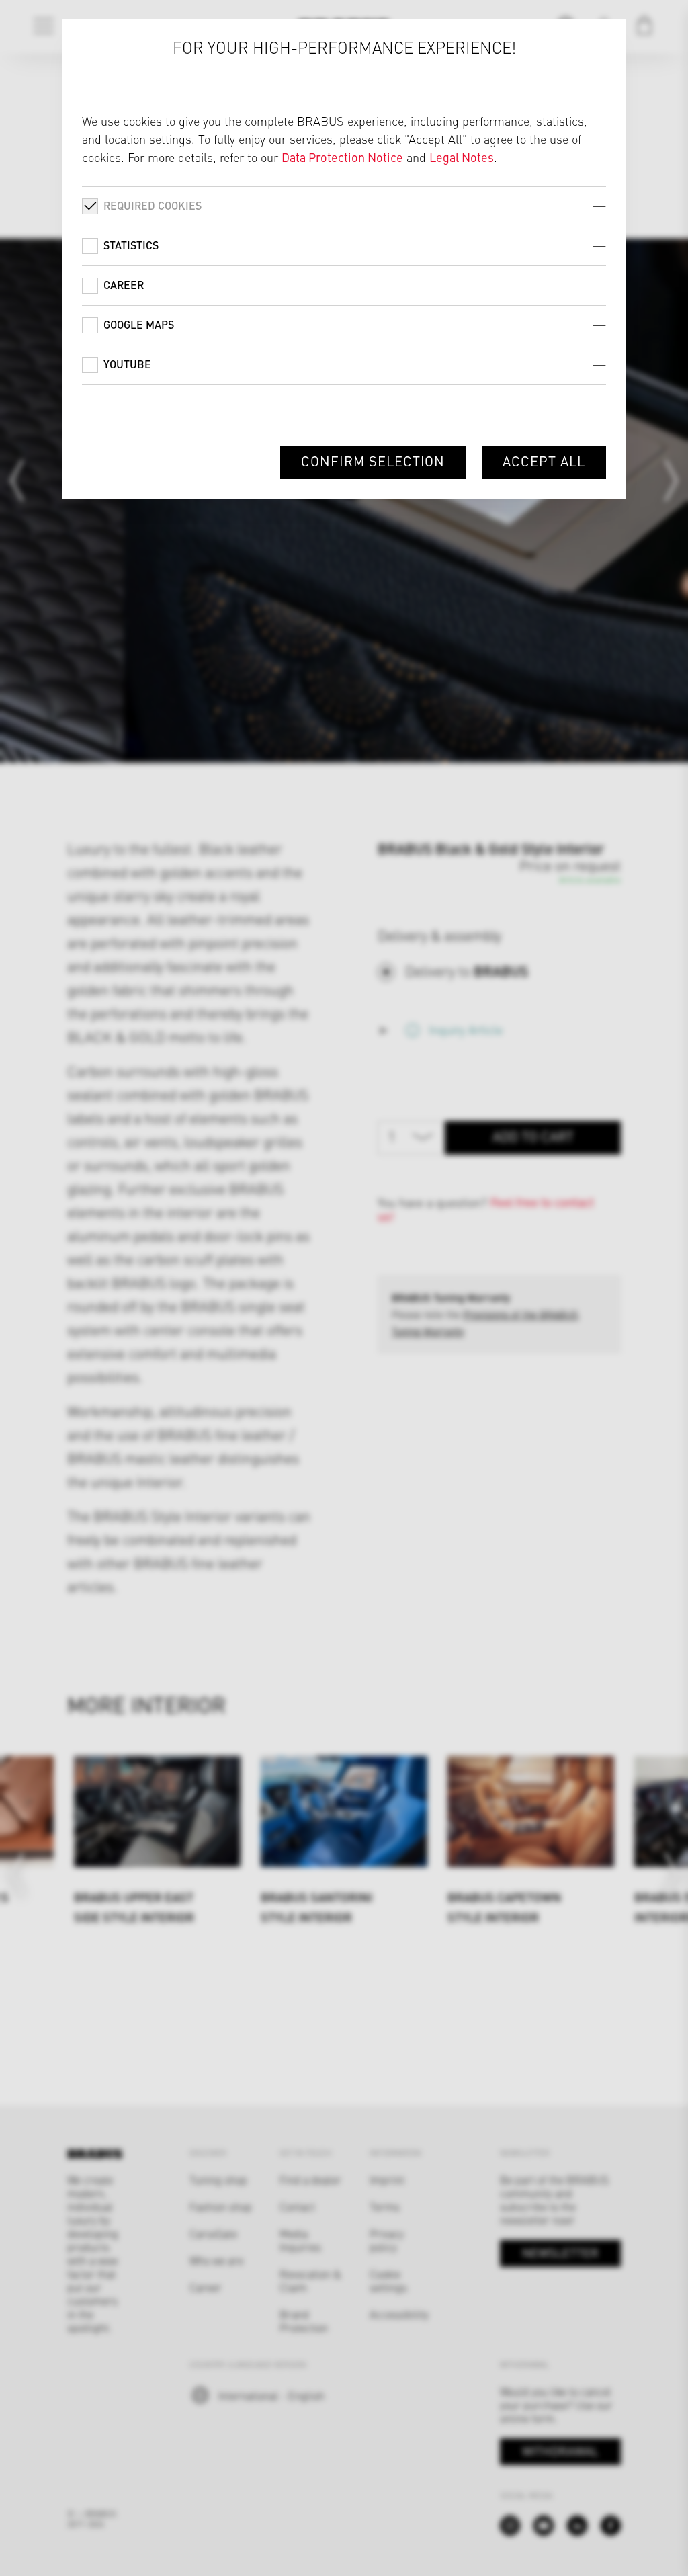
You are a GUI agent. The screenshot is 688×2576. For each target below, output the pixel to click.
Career (124, 285)
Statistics (131, 245)
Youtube (127, 364)
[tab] (344, 206)
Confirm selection (373, 461)
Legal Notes (462, 157)
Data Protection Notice (342, 157)
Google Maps (139, 324)
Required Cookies (153, 205)
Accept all (544, 461)
